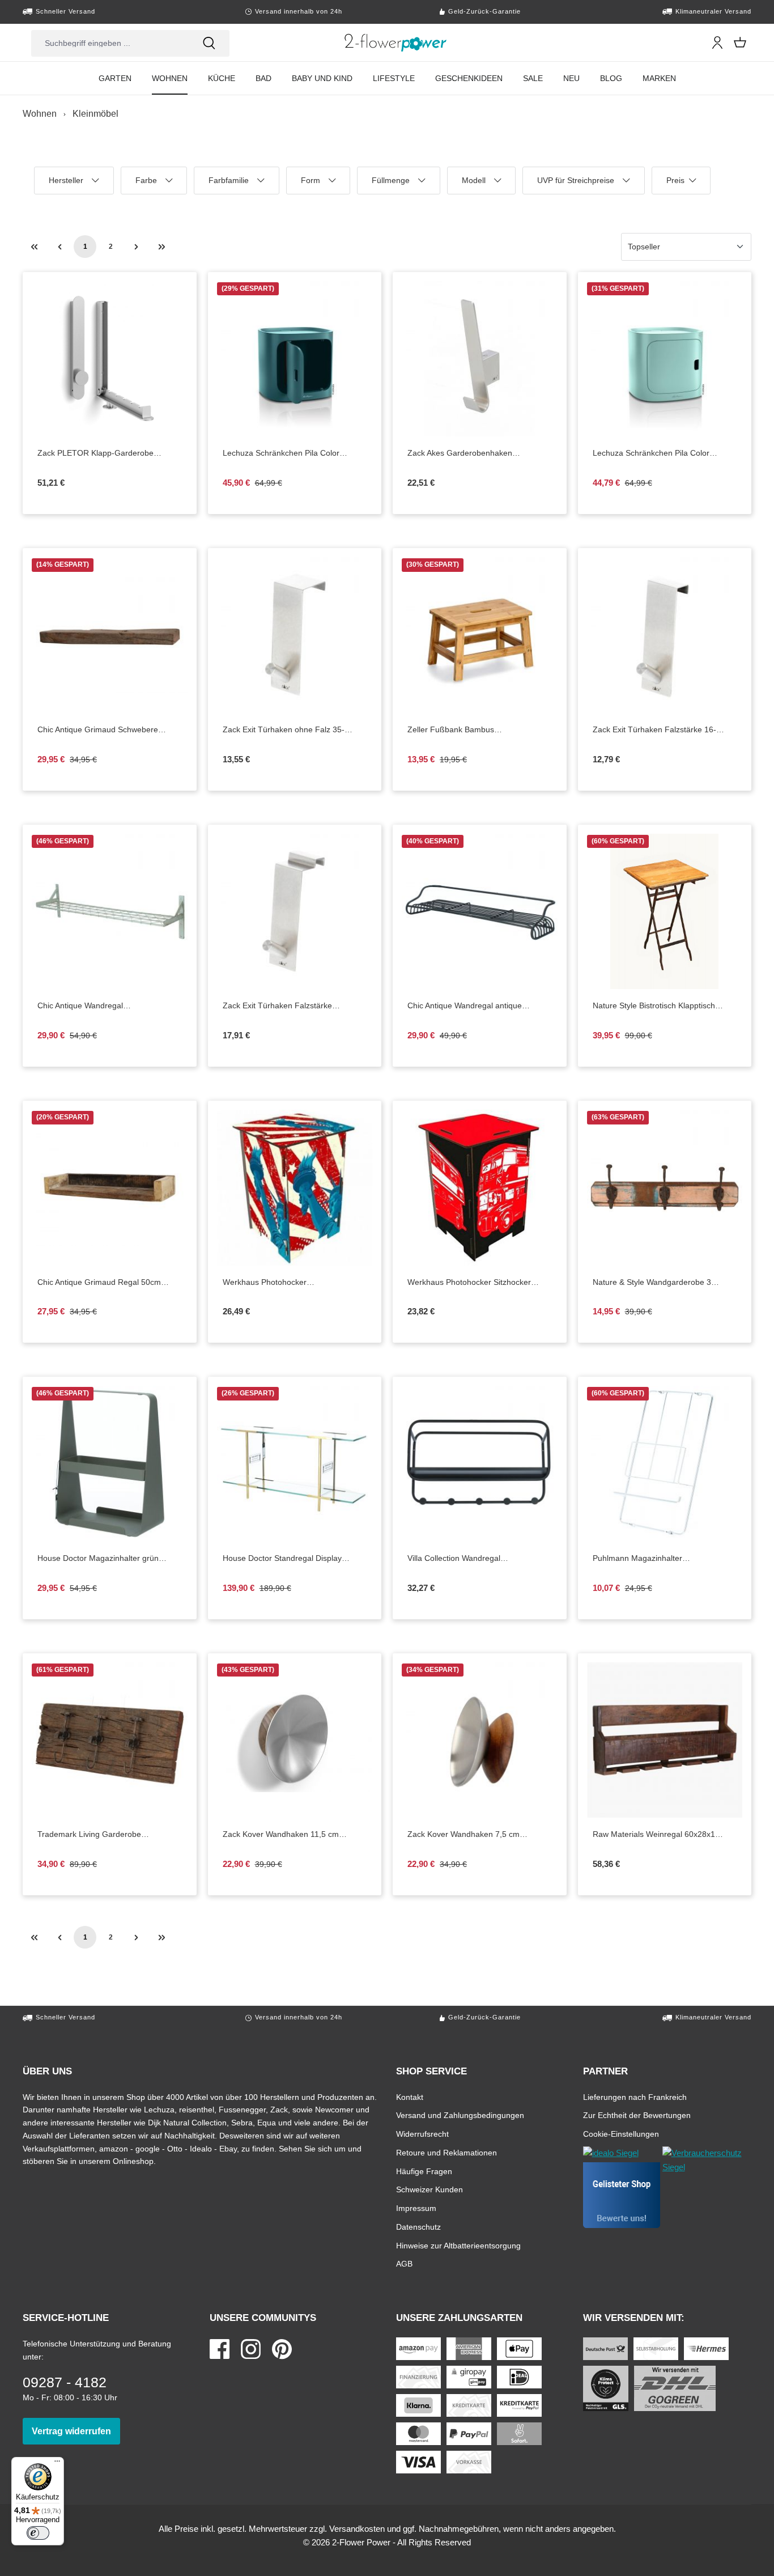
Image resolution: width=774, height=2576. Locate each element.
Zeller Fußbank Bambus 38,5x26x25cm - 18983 (474, 730)
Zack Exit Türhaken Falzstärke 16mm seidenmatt (280, 1006)
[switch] (38, 2533)
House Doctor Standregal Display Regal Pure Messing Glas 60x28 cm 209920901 (287, 1559)
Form (318, 185)
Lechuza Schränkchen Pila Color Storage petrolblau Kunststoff (295, 453)
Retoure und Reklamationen (446, 2152)
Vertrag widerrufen (76, 2431)
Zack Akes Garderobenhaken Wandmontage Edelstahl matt (480, 453)
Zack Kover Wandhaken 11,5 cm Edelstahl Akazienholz (286, 1835)
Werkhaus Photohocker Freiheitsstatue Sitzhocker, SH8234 (295, 1283)
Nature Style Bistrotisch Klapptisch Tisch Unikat (654, 1006)
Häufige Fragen (424, 2171)
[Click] (396, 43)
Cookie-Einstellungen (621, 2134)
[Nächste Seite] (136, 247)
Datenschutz (418, 2227)
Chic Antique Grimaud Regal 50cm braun (99, 1283)
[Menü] (57, 2464)
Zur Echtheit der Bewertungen (637, 2115)
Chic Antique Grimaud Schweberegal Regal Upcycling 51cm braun (110, 730)
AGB (404, 2263)
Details (119, 428)
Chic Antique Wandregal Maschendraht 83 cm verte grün (110, 1006)
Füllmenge (394, 185)
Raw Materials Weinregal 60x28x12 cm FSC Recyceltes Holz (662, 1835)
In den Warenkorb (489, 428)
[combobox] (110, 43)
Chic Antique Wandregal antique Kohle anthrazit (465, 1006)
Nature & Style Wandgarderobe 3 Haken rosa (652, 1283)
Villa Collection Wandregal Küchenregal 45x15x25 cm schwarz (480, 1559)
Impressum (416, 2208)
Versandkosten (357, 2529)
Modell (480, 185)
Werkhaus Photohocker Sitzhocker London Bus (469, 1283)
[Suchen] (209, 43)
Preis (682, 185)
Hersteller (70, 185)
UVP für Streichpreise (576, 185)
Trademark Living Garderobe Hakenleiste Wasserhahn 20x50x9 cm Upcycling (98, 1835)
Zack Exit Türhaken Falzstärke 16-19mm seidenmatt (654, 730)
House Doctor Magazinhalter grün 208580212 (98, 1559)
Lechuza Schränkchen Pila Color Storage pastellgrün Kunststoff (665, 453)
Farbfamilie (231, 185)
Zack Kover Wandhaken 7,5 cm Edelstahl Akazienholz (471, 1835)
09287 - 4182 (65, 2382)
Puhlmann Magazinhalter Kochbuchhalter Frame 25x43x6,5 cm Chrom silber (654, 1559)
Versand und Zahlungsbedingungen (460, 2115)
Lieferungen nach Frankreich (635, 2097)
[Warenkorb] (740, 43)
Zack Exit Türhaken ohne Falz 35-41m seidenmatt (284, 730)
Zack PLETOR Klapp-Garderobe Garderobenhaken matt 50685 (110, 453)
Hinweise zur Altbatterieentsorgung (458, 2245)
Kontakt (410, 2097)
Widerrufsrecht (422, 2134)
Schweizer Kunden (429, 2189)
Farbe (153, 185)
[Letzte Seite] (161, 247)
